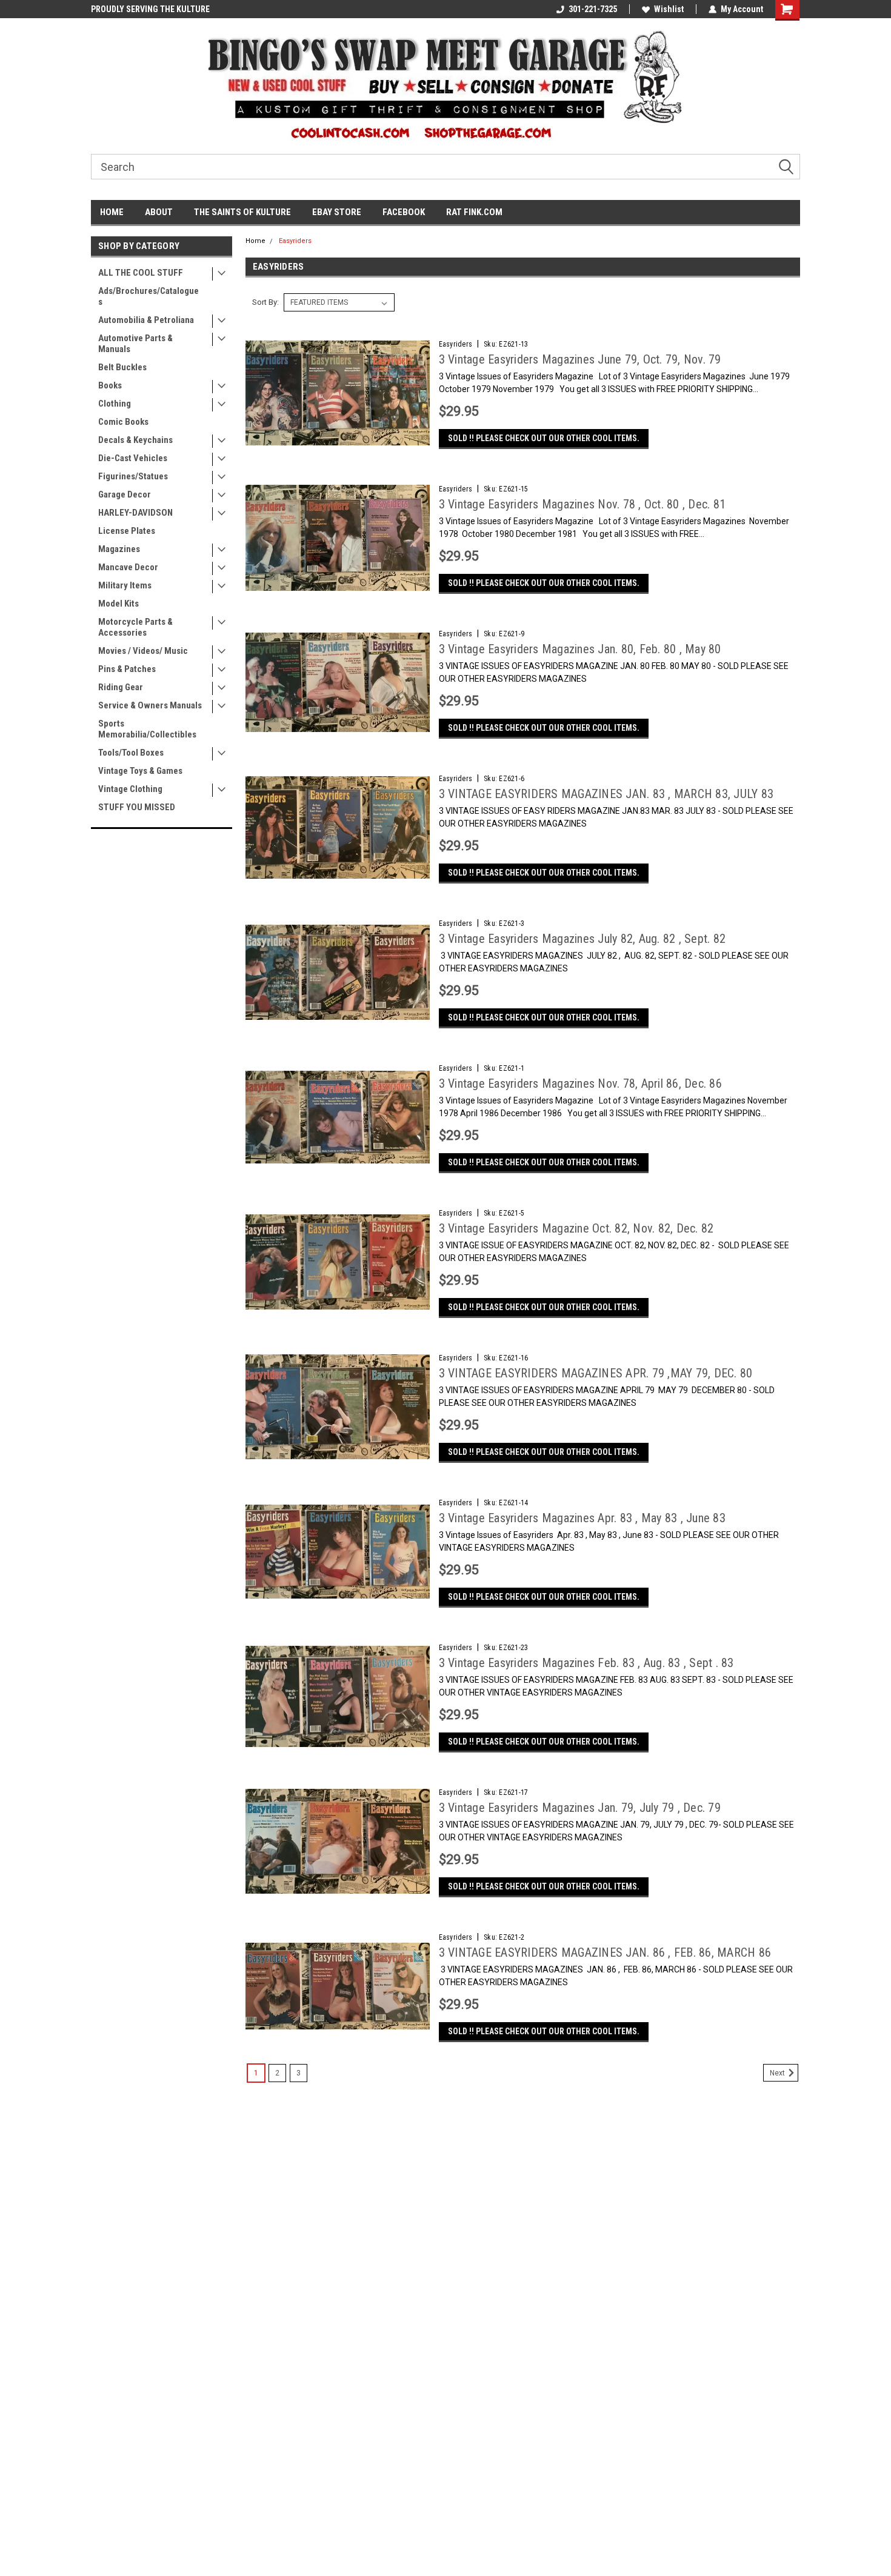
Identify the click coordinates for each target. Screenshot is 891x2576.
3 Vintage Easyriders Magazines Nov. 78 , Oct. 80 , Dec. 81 (582, 504)
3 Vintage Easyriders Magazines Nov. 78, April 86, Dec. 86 (580, 1083)
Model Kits (118, 604)
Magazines (119, 549)
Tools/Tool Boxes (131, 753)
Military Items (125, 585)
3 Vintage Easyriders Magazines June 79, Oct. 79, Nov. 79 (580, 359)
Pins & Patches (127, 669)
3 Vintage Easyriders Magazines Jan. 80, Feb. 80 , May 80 (580, 649)
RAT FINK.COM (474, 212)
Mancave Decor (128, 567)
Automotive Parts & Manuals (135, 344)
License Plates (127, 531)
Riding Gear (121, 687)
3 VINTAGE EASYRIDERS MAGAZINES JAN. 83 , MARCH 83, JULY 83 (606, 794)
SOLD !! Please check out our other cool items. (544, 438)
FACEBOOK (404, 212)
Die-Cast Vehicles (133, 458)
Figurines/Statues (133, 476)
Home (255, 241)
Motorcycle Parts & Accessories (135, 627)
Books (110, 385)
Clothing (115, 404)
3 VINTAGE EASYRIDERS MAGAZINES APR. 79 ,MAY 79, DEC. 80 (596, 1373)
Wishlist (669, 9)
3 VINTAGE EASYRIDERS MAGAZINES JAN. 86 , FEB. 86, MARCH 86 (605, 1952)
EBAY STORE (337, 212)
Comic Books (123, 422)
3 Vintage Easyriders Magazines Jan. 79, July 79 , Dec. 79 (580, 1808)
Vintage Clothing (130, 789)
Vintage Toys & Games (140, 771)
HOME (112, 212)
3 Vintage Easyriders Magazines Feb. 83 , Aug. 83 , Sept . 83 (586, 1663)
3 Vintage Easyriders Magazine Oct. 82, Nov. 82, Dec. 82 (576, 1228)
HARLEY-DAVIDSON (135, 513)
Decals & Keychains (135, 440)
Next (778, 2073)
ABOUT (159, 212)
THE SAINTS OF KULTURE (242, 212)
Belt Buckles (122, 367)
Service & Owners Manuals (150, 705)
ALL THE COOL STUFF (141, 273)
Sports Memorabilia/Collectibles (147, 729)
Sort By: (265, 302)
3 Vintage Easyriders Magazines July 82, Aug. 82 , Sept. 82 (582, 939)
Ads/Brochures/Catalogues (148, 296)
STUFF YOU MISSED (137, 807)
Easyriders (295, 241)
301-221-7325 (593, 9)
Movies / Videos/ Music (143, 651)
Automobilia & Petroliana (146, 320)
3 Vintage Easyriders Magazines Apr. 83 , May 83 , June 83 (582, 1518)
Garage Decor (125, 494)
